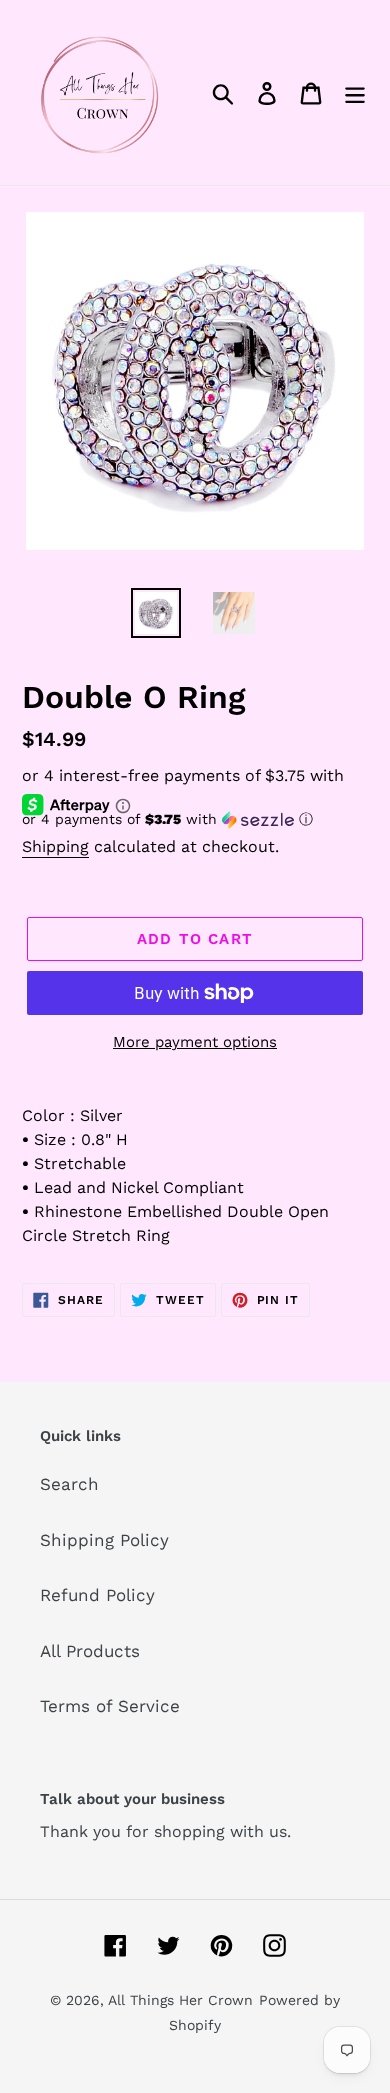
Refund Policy (97, 1595)
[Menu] (355, 93)
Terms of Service (110, 1706)
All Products (90, 1651)
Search (69, 1484)
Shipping (55, 846)
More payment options (195, 1042)
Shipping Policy (104, 1540)
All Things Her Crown (180, 2000)
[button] (195, 819)
